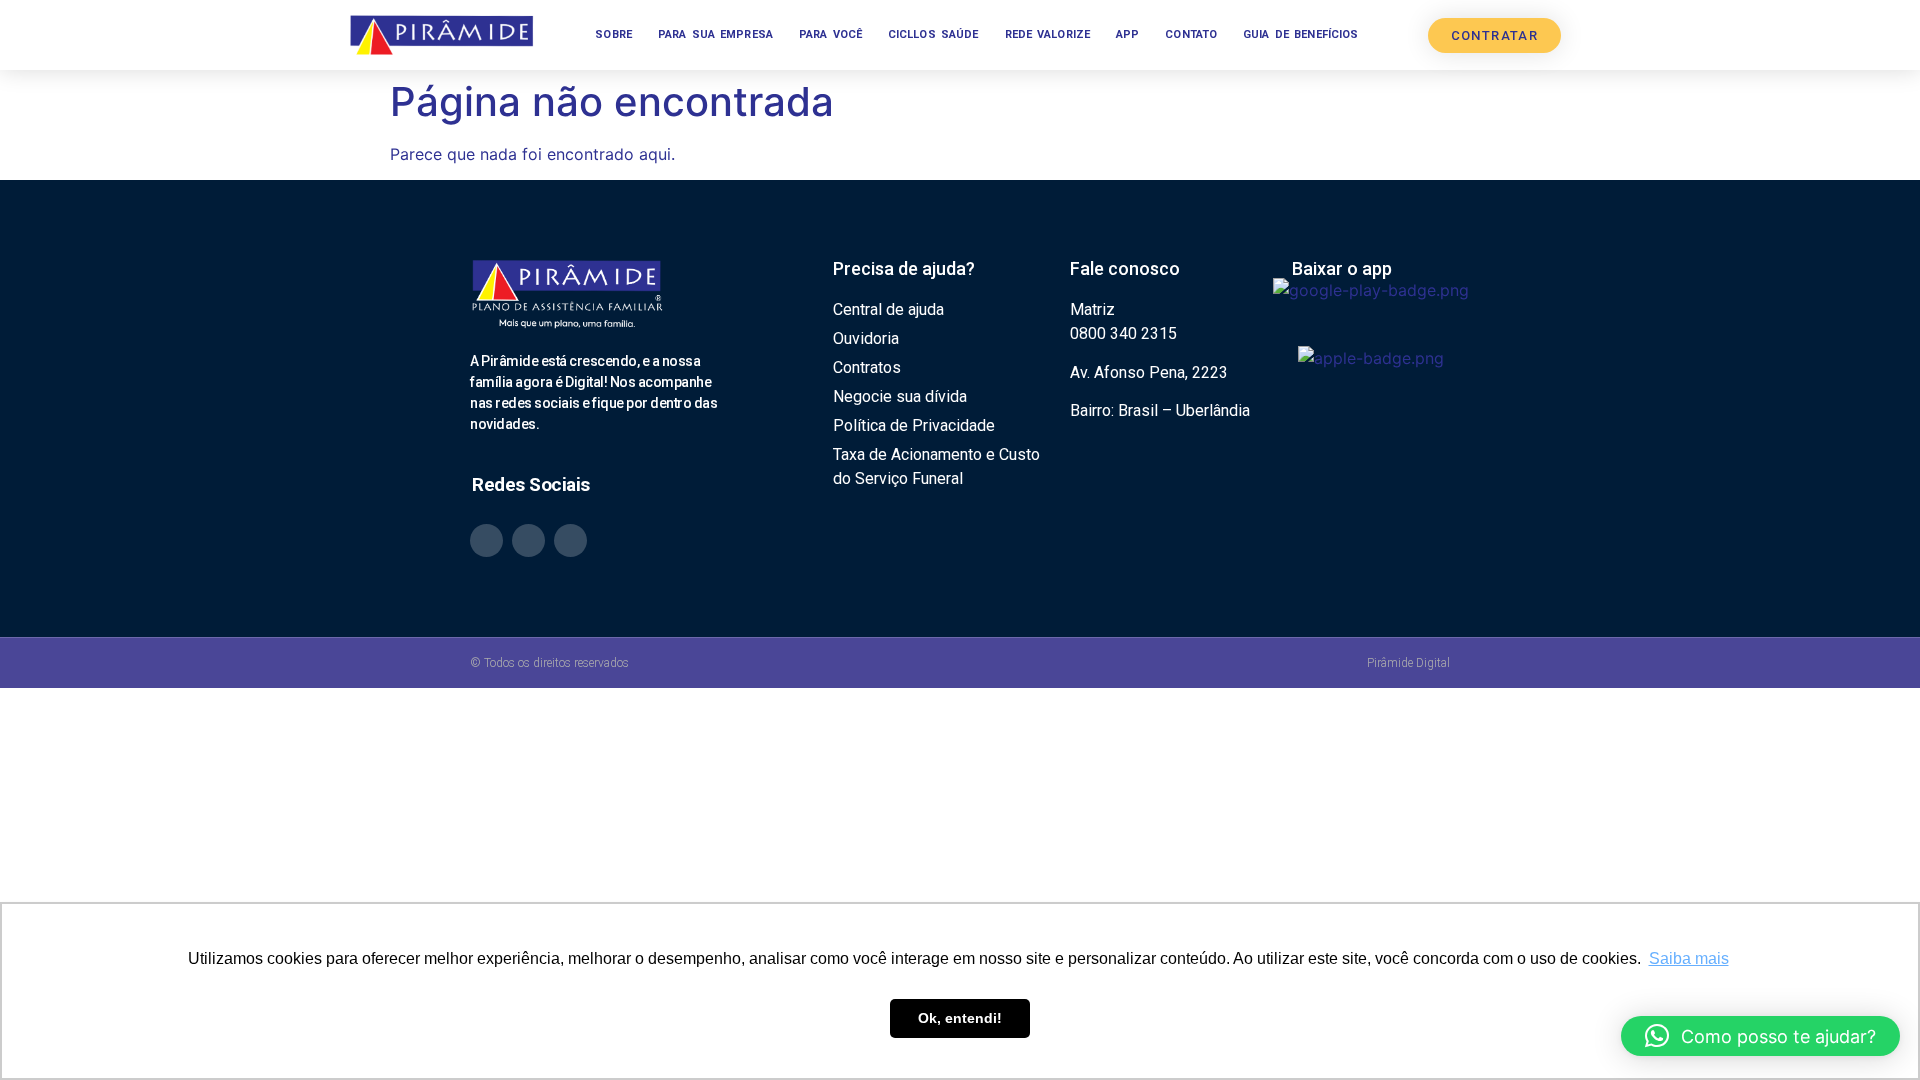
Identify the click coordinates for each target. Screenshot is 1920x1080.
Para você (830, 34)
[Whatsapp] (486, 540)
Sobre (613, 34)
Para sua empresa (715, 34)
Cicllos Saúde (933, 34)
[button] (1760, 1036)
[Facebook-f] (570, 540)
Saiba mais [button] (1689, 958)
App (1127, 34)
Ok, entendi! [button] (960, 1018)
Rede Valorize (1048, 34)
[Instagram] (528, 540)
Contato (1191, 34)
